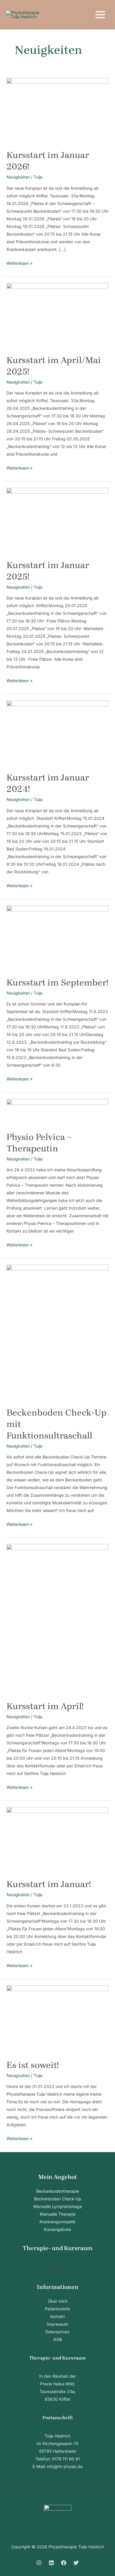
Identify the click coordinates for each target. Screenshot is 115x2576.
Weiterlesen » (19, 263)
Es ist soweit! (33, 2065)
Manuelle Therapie (58, 2214)
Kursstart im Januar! (49, 1884)
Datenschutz (58, 2332)
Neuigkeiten (18, 177)
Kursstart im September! (57, 983)
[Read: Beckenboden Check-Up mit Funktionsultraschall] (58, 1332)
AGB (58, 2339)
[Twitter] (76, 2563)
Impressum (57, 2324)
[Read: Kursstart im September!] (58, 938)
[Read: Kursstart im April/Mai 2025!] (58, 315)
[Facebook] (64, 2563)
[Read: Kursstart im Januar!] (58, 1839)
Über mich (58, 2301)
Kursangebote (57, 2229)
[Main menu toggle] (100, 15)
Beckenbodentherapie (58, 2191)
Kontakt (57, 2316)
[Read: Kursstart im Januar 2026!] (58, 110)
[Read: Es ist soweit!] (58, 2019)
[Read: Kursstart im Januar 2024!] (58, 733)
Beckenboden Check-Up (58, 2199)
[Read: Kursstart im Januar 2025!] (58, 520)
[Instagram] (39, 2563)
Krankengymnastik (57, 2222)
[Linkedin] (51, 2563)
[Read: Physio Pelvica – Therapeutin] (58, 1112)
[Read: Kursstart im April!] (58, 1619)
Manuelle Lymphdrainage (58, 2206)
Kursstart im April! (45, 1706)
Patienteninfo (57, 2309)
